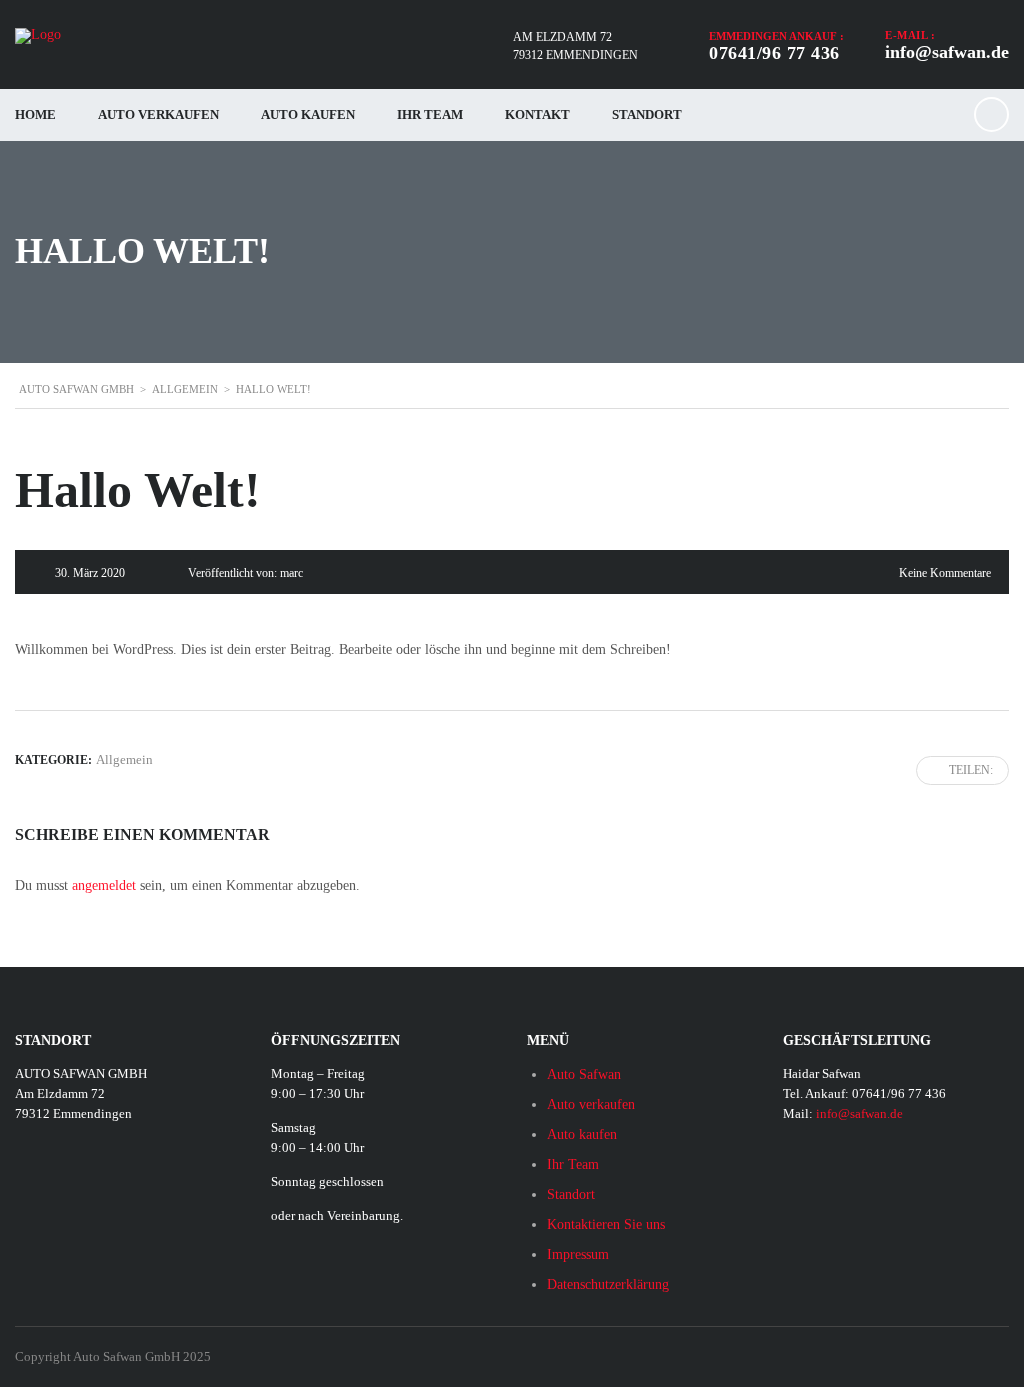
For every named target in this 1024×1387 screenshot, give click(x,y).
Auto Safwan (584, 1074)
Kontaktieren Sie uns (606, 1224)
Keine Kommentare (945, 573)
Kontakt (537, 114)
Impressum (578, 1254)
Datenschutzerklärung (608, 1284)
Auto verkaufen (158, 114)
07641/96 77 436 (774, 53)
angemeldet (104, 885)
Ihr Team (430, 114)
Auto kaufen (308, 114)
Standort (647, 114)
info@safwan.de (947, 52)
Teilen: (971, 770)
